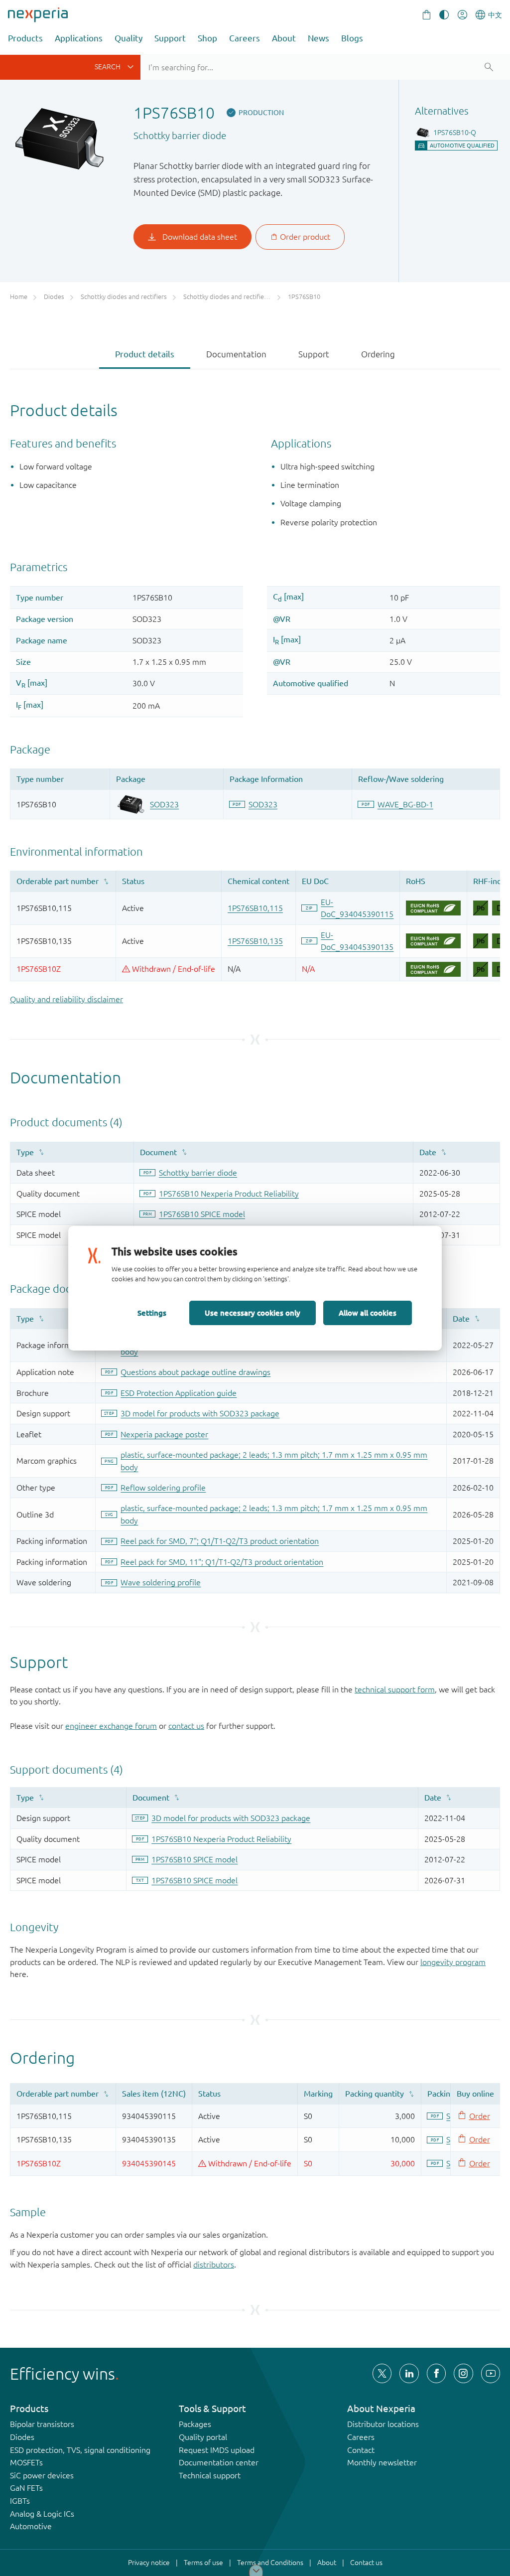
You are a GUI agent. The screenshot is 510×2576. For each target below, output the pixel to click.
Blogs (352, 38)
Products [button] (25, 38)
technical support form (395, 1689)
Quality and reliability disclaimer (66, 999)
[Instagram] (463, 2373)
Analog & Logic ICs (42, 2514)
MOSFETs (26, 2462)
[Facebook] (436, 2373)
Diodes (22, 2437)
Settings (152, 1313)
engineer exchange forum (111, 1726)
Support (170, 38)
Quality (128, 38)
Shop (207, 38)
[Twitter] (382, 2373)
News (319, 38)
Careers (245, 38)
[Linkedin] (409, 2373)
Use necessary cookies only (253, 1313)
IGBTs (20, 2501)
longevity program (453, 1962)
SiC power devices (42, 2475)
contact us (186, 1726)
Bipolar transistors (42, 2424)
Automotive (31, 2526)
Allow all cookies (368, 1313)
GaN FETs (26, 2488)
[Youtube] (491, 2373)
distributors (214, 2265)
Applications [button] (79, 38)
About (284, 38)
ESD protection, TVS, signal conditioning (80, 2450)
